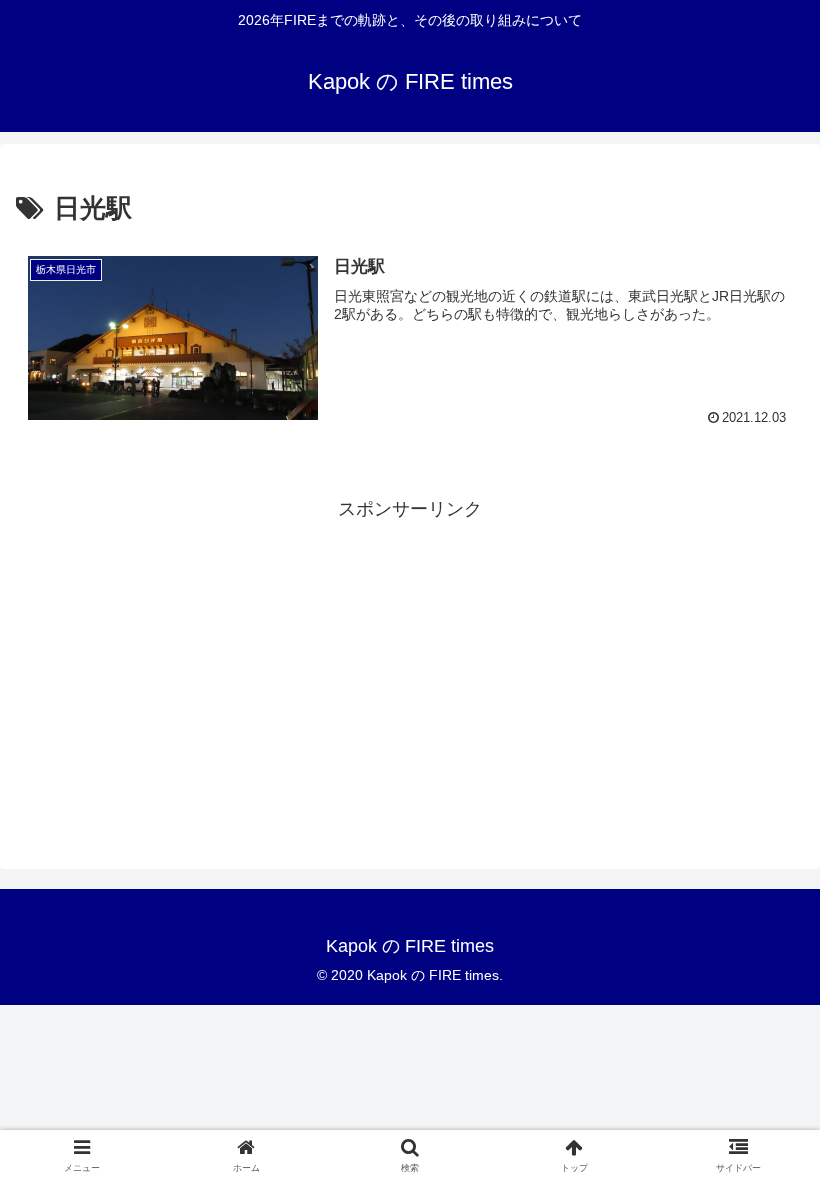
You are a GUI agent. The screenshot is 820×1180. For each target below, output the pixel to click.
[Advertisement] (410, 665)
